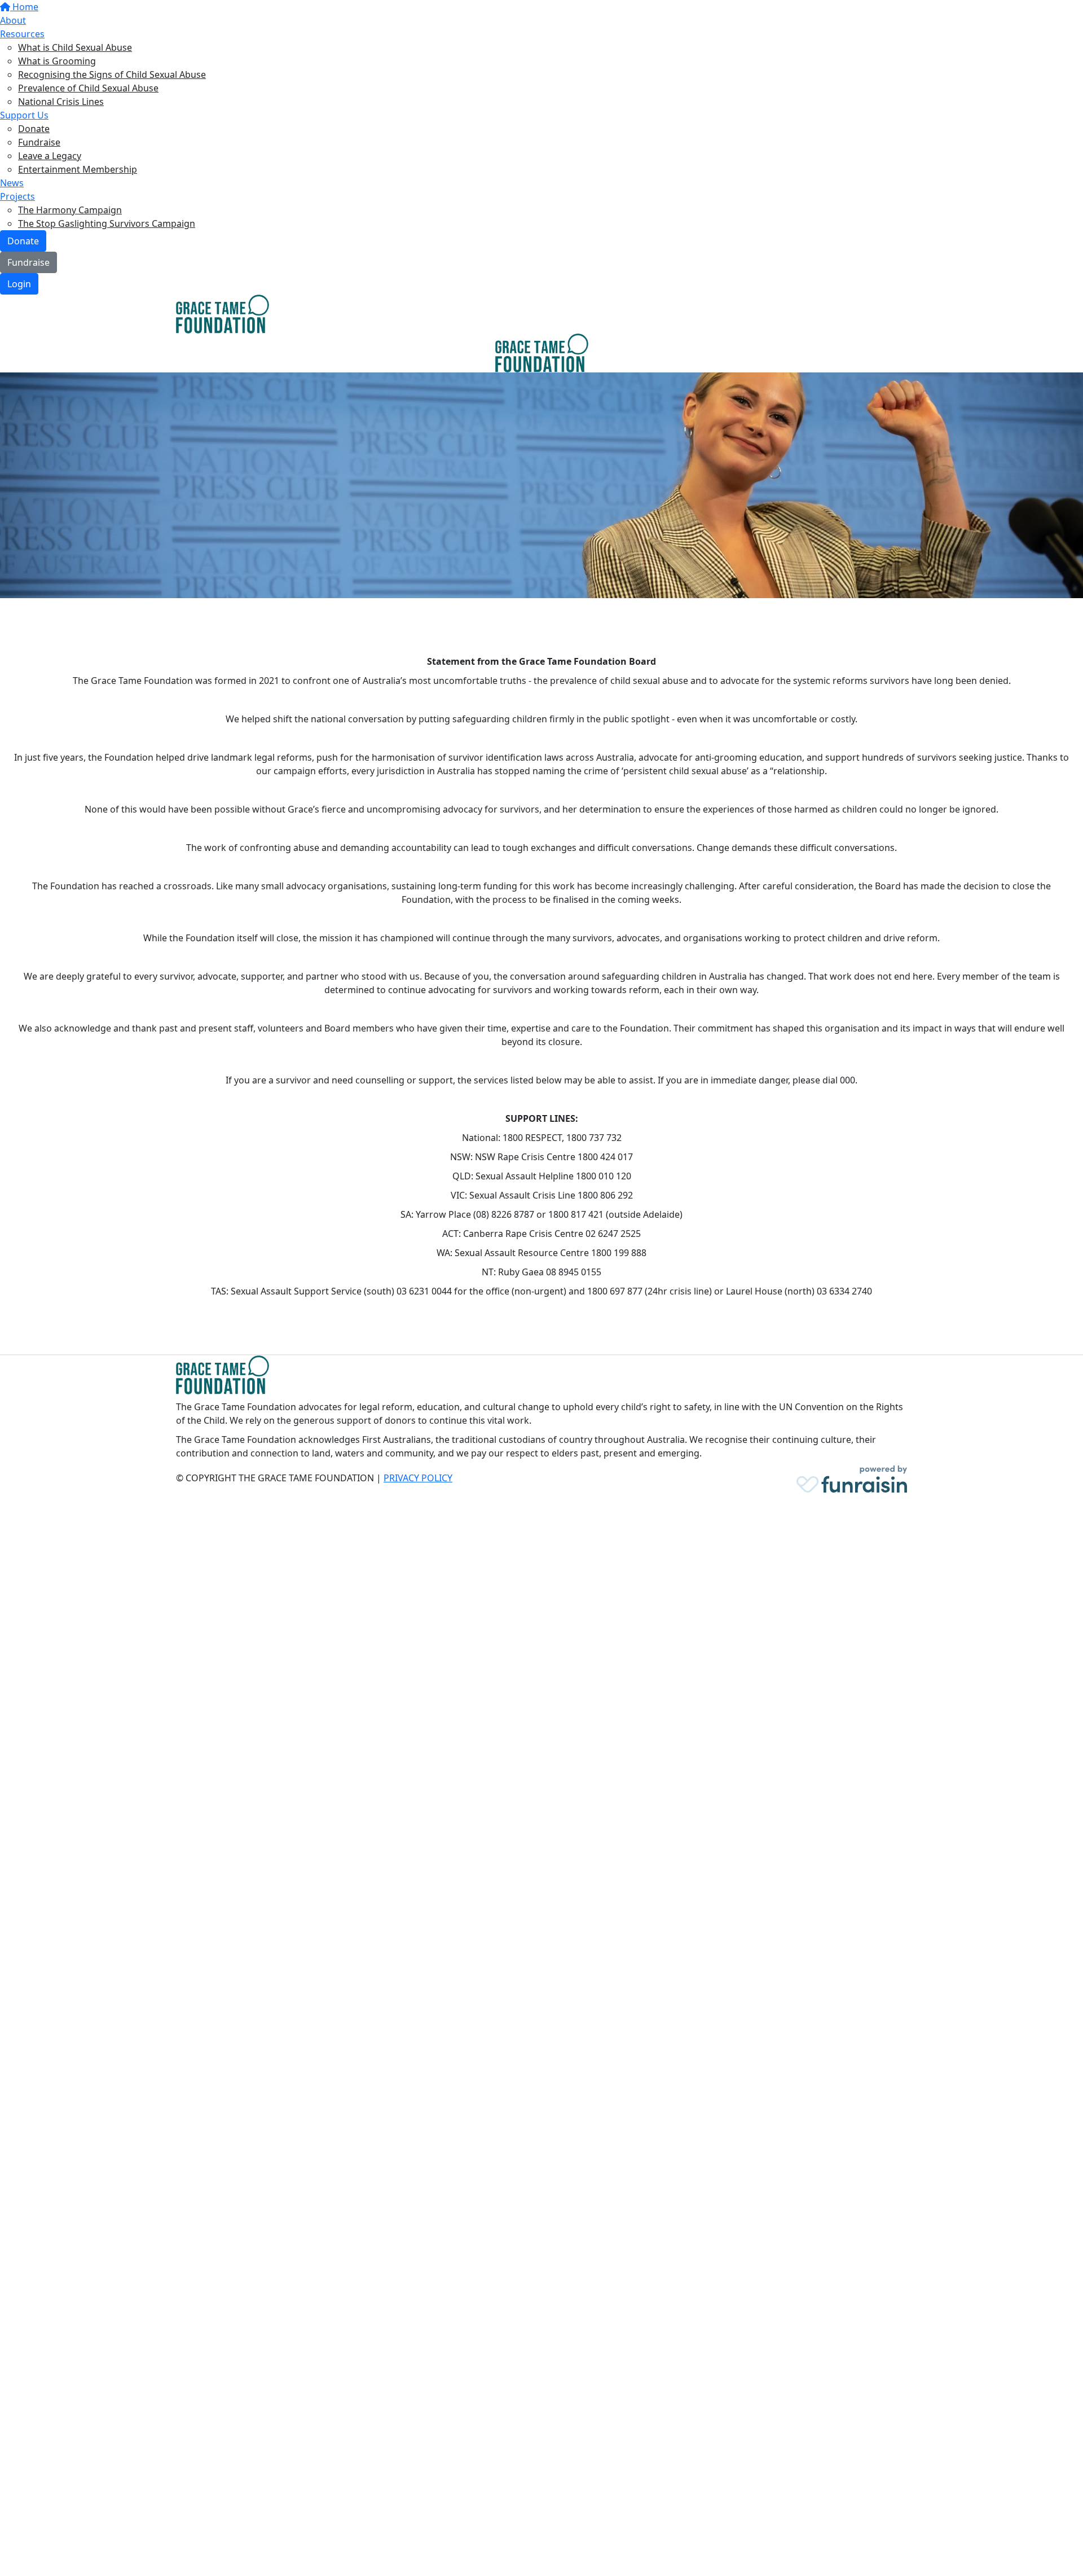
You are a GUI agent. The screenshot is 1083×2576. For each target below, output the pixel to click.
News (12, 183)
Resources (22, 34)
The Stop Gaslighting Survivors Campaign (107, 223)
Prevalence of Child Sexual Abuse (88, 88)
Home (24, 7)
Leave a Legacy (50, 156)
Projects (17, 196)
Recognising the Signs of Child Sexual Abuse (112, 74)
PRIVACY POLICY (418, 1478)
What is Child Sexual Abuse (75, 47)
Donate (34, 129)
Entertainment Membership (78, 169)
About (13, 20)
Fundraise (39, 142)
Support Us (24, 115)
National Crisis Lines (61, 102)
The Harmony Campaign (70, 210)
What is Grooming (57, 61)
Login (19, 284)
